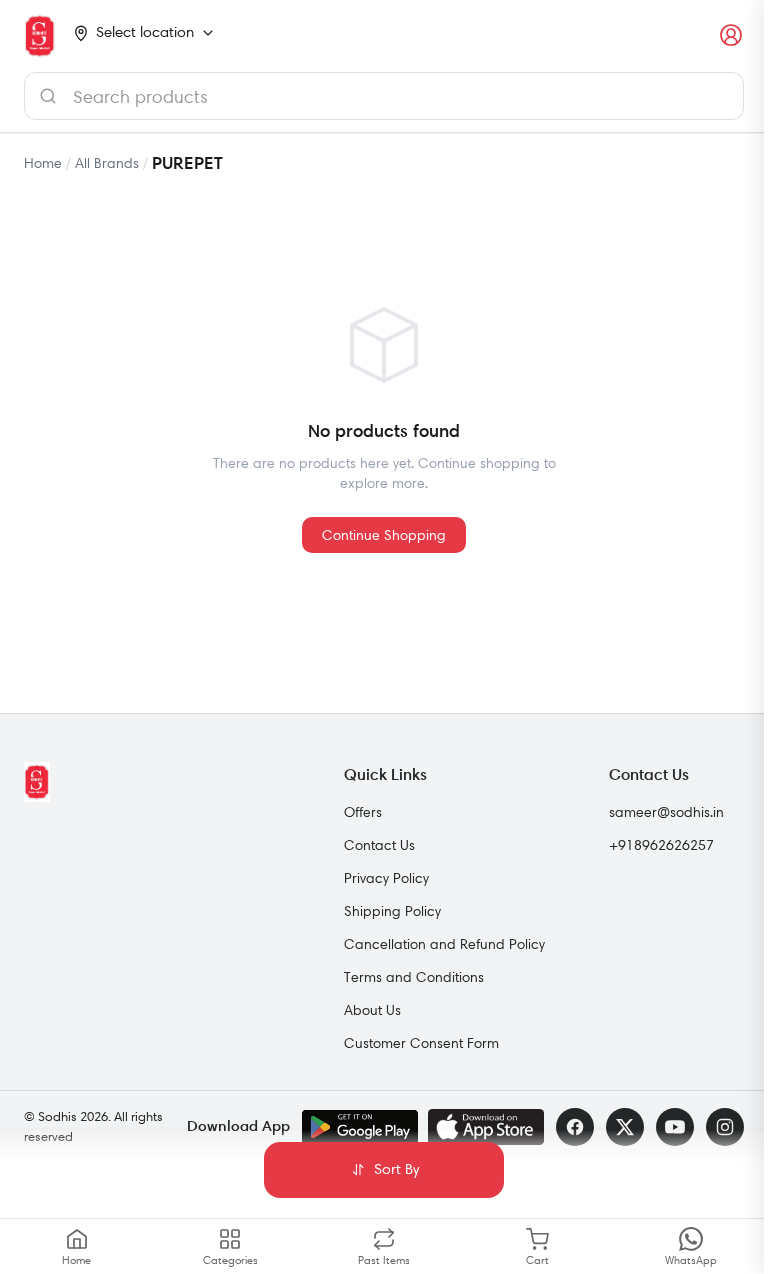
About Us (372, 1010)
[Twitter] (625, 1127)
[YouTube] (675, 1127)
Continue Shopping (384, 535)
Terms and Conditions (414, 977)
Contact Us (379, 845)
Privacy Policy (386, 878)
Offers (363, 812)
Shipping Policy (392, 911)
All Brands (107, 163)
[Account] (732, 36)
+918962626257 (661, 845)
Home (43, 163)
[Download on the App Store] (486, 1127)
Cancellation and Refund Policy (444, 944)
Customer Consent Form (421, 1043)
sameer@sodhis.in (666, 812)
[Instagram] (725, 1127)
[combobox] (384, 96)
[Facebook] (575, 1127)
